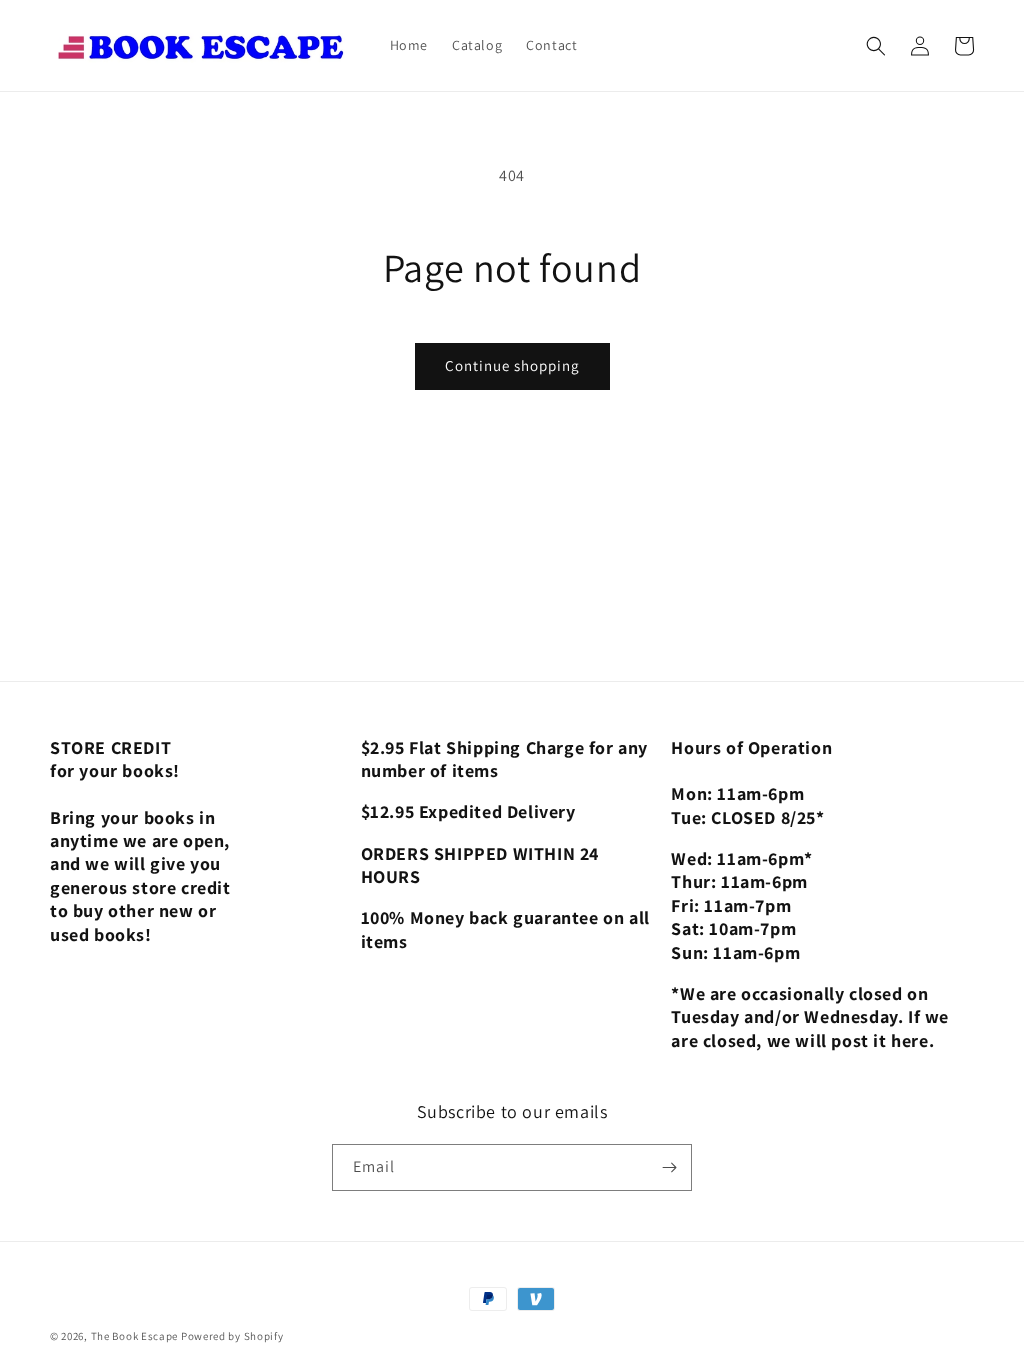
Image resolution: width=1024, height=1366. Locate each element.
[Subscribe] (669, 1167)
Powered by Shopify (232, 1336)
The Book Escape (136, 1336)
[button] (876, 46)
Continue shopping (512, 365)
